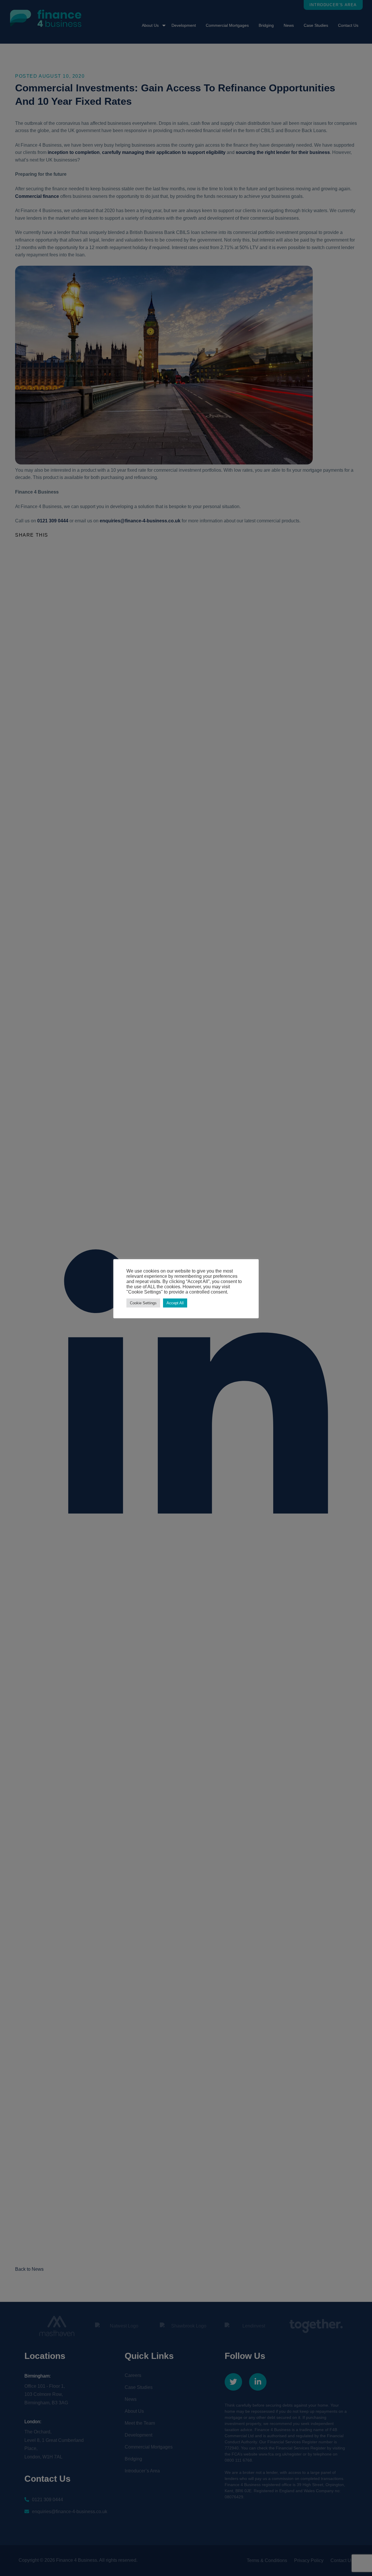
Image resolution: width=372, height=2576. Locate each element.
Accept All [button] (175, 1303)
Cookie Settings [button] (143, 1303)
